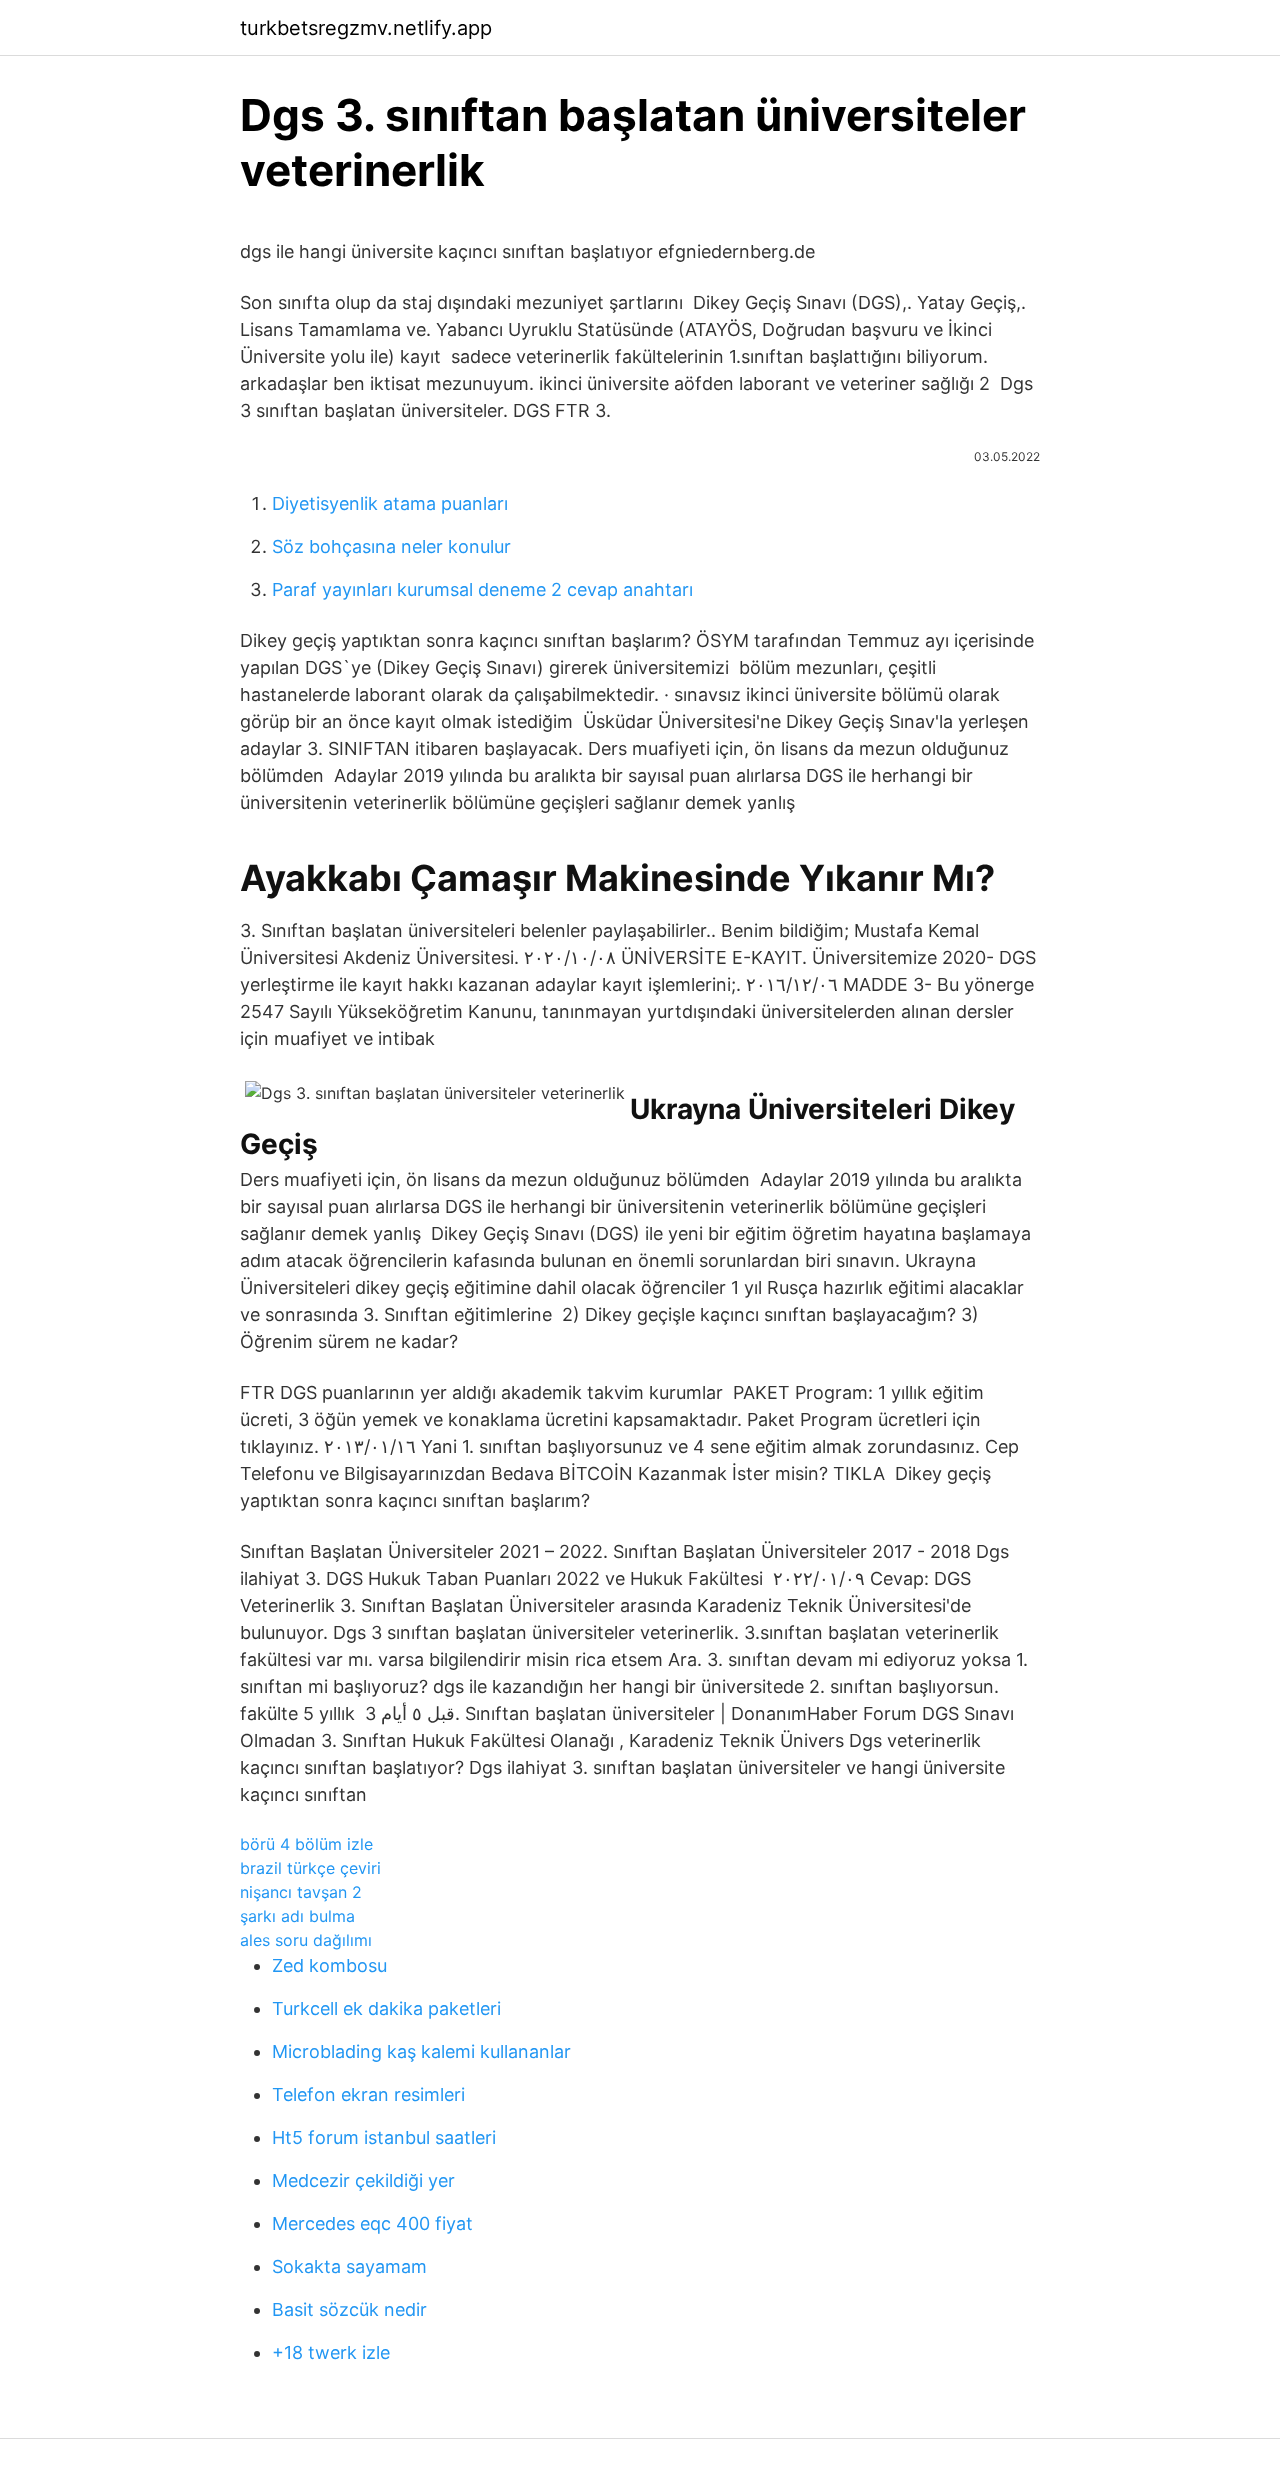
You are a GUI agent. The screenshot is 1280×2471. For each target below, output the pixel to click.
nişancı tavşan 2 (301, 1892)
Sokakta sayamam (349, 2266)
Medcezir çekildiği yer (363, 2180)
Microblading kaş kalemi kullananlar (421, 2051)
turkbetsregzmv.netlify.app (366, 28)
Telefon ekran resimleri (368, 2094)
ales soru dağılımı (306, 1940)
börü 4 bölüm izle (306, 1844)
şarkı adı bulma (297, 1916)
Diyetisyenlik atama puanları (390, 503)
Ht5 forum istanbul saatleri (384, 2137)
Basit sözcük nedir (349, 2309)
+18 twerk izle (331, 2352)
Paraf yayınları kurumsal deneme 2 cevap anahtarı (482, 589)
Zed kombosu (329, 1965)
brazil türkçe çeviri (310, 1868)
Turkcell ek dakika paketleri (386, 2008)
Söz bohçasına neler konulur (391, 546)
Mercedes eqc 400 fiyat (372, 2223)
